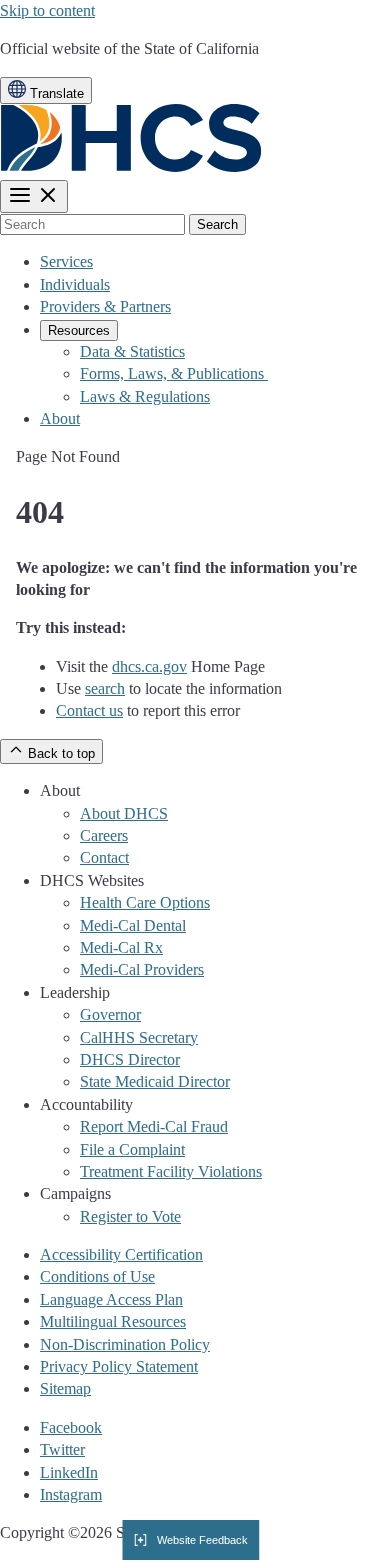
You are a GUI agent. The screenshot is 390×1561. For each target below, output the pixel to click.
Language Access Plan (111, 1299)
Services (66, 261)
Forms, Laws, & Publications (174, 373)
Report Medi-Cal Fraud (154, 1126)
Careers (104, 835)
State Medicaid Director (155, 1081)
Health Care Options (145, 902)
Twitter (62, 1449)
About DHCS (124, 813)
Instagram (71, 1494)
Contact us (89, 710)
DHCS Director (130, 1059)
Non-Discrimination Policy (125, 1344)
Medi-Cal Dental (133, 925)
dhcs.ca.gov (149, 666)
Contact (104, 857)
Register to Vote (130, 1216)
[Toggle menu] (34, 196)
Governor (110, 1014)
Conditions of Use (97, 1276)
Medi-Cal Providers (142, 969)
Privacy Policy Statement (119, 1366)
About (60, 418)
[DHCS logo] (131, 167)
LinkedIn (69, 1472)
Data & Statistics (132, 351)
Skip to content (47, 10)
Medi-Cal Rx (121, 947)
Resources (79, 330)
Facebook (71, 1427)
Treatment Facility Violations (171, 1171)
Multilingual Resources (113, 1321)
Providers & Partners (105, 306)
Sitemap (65, 1388)
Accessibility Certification (121, 1254)
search (105, 688)
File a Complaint (132, 1149)
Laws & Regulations (145, 396)
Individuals (75, 284)
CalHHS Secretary (139, 1037)
